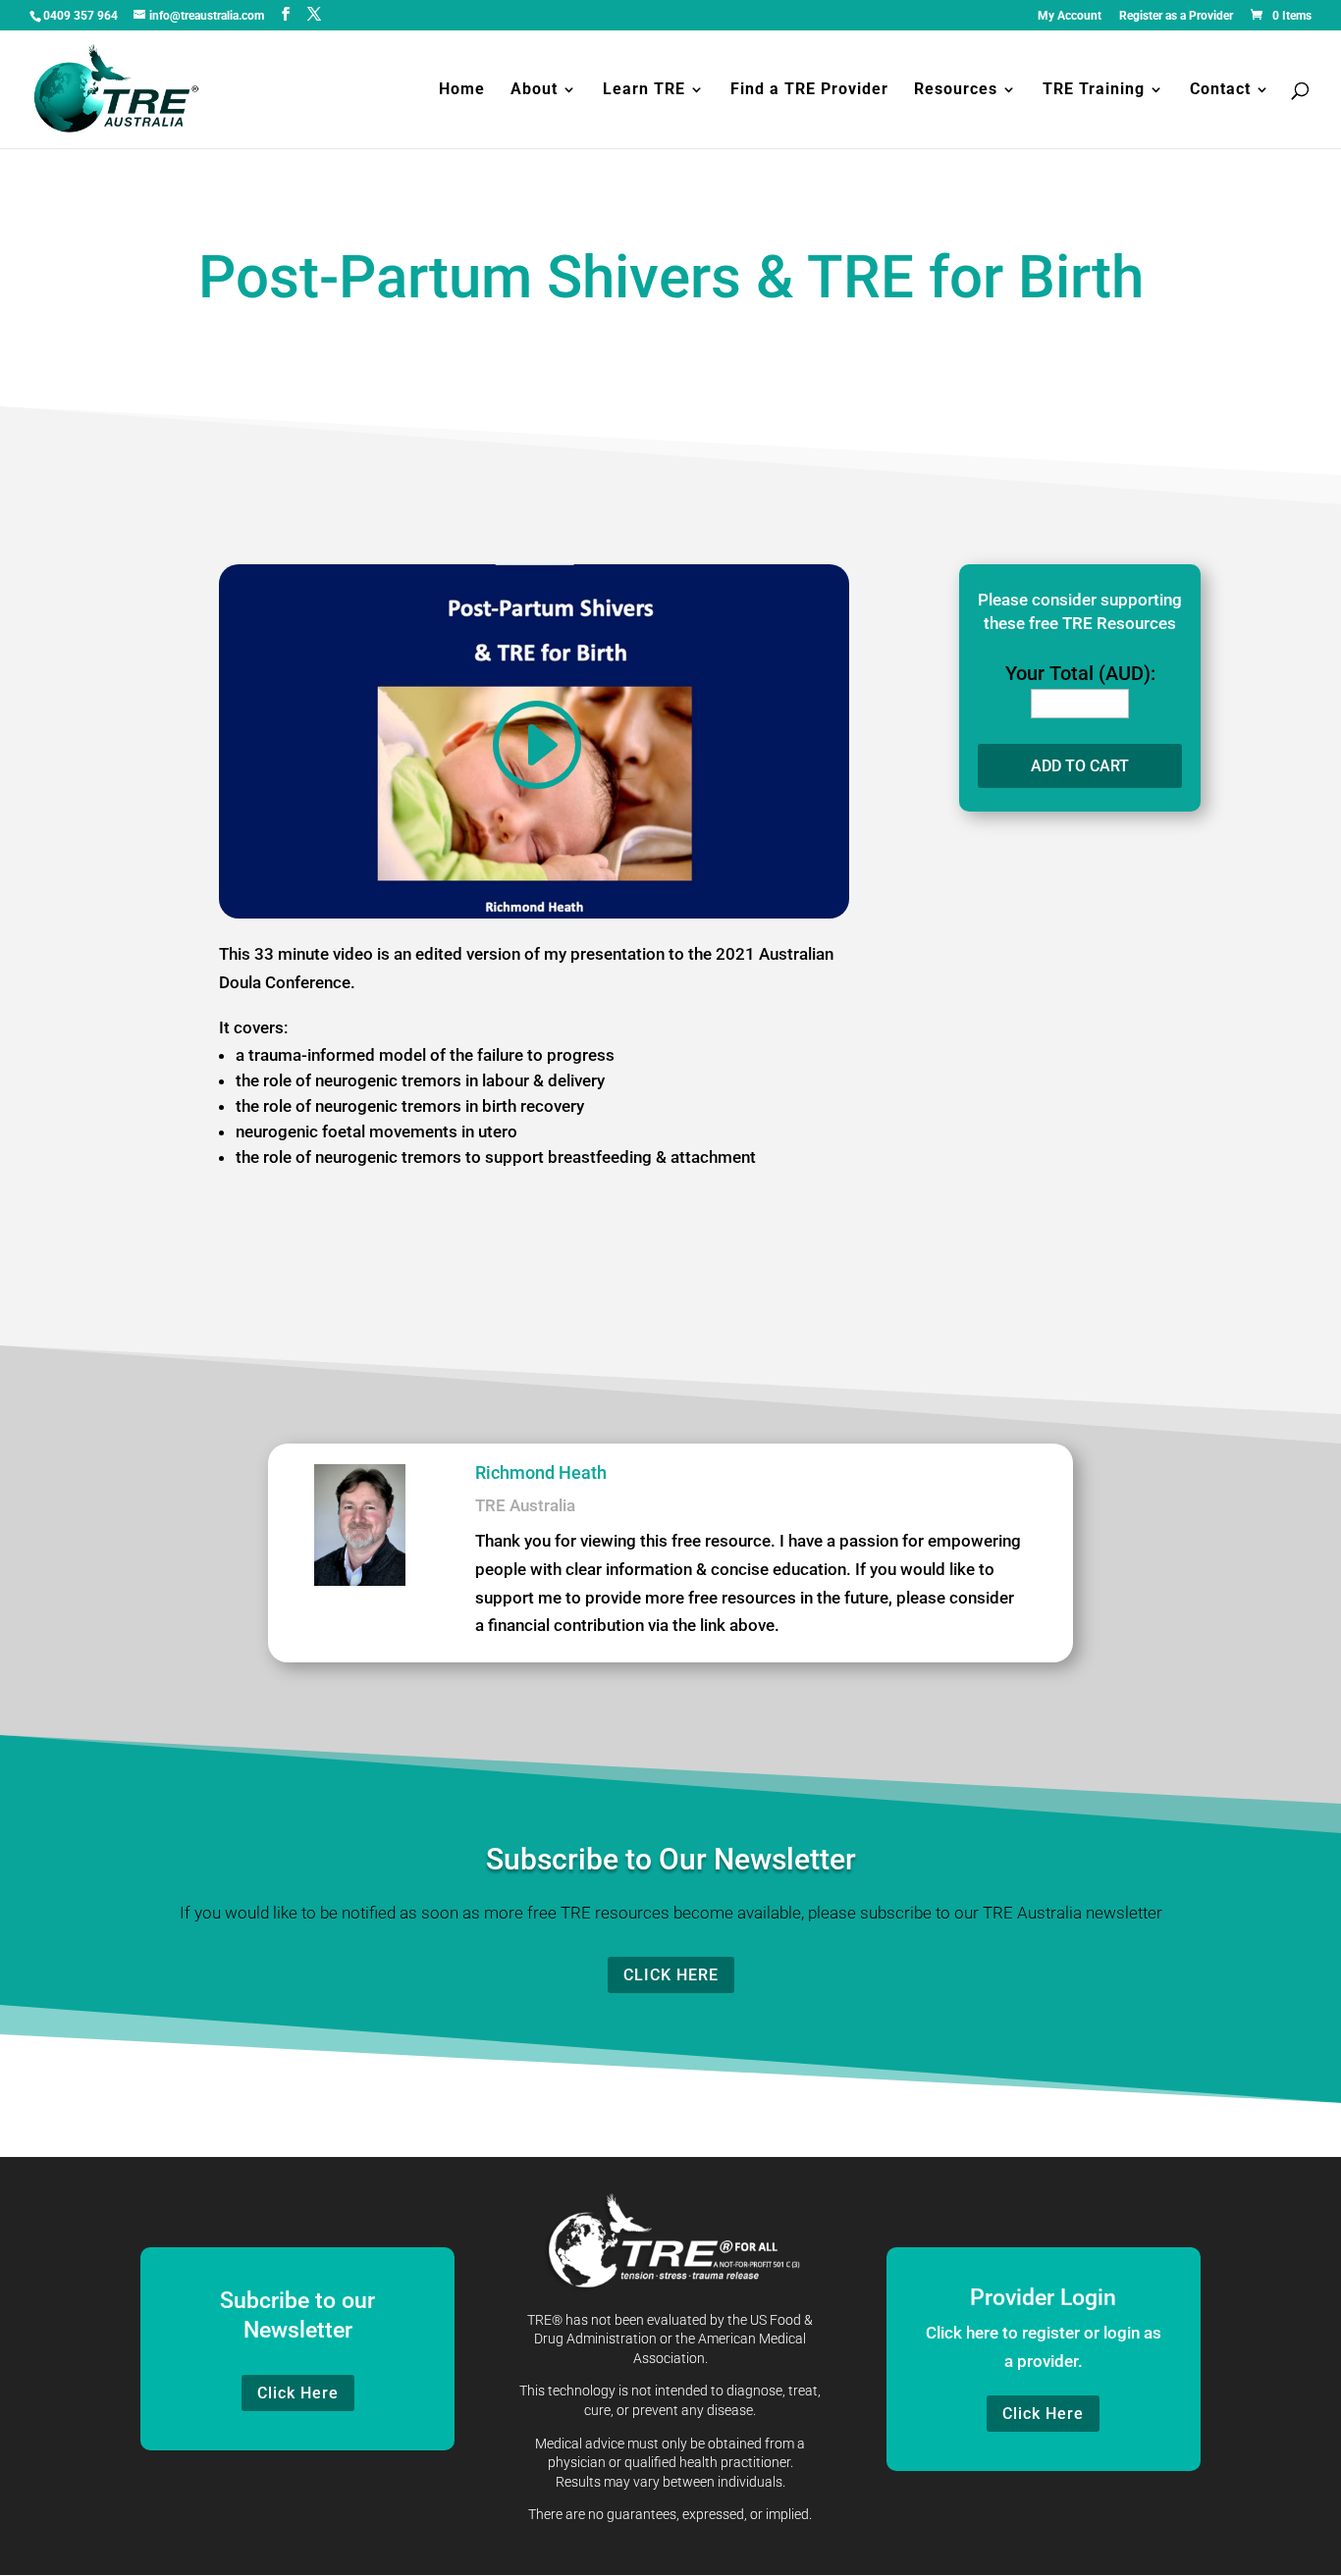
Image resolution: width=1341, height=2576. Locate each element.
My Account (1070, 16)
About (534, 90)
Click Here (671, 1975)
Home (462, 90)
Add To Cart (1080, 766)
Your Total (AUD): (1080, 673)
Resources (956, 90)
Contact (1220, 90)
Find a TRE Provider (809, 90)
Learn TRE (644, 90)
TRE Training (1094, 90)
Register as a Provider (1176, 16)
